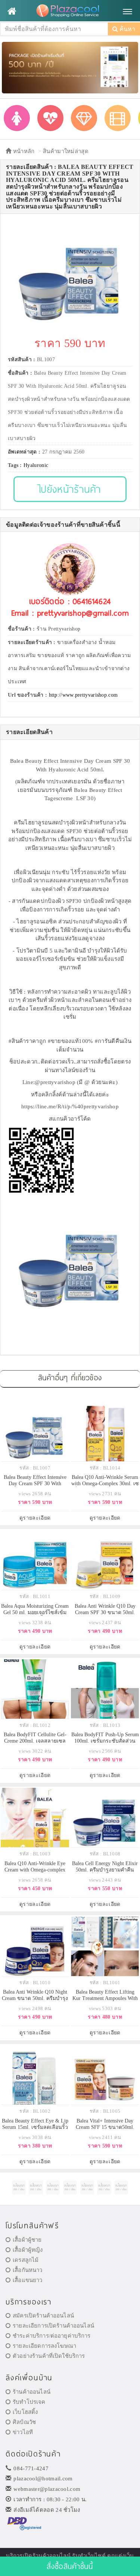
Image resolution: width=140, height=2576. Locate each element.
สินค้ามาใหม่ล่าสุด (66, 151)
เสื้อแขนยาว (27, 2280)
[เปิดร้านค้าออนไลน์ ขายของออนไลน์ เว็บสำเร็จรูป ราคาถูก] (70, 67)
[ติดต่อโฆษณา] (19, 2187)
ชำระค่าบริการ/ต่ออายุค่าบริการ (52, 2336)
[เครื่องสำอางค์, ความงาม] (50, 118)
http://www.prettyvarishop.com (83, 695)
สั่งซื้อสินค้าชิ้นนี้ (70, 2566)
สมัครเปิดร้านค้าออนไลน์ (43, 2316)
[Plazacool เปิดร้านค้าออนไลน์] (70, 11)
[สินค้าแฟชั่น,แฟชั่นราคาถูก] (17, 118)
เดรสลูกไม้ (26, 2260)
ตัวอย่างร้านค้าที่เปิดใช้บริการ (49, 2356)
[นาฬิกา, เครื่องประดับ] (84, 118)
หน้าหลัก (23, 151)
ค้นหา (127, 29)
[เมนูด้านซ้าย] (12, 11)
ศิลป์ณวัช (24, 2422)
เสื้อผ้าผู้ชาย (27, 2240)
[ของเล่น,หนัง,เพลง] (118, 118)
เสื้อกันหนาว (27, 2270)
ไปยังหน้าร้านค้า (70, 489)
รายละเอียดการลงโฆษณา (44, 2346)
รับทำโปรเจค (29, 2402)
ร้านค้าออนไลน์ (32, 2392)
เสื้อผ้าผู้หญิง (28, 2250)
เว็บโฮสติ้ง (25, 2412)
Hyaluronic (36, 465)
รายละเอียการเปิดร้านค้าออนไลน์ (53, 2326)
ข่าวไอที (23, 2432)
